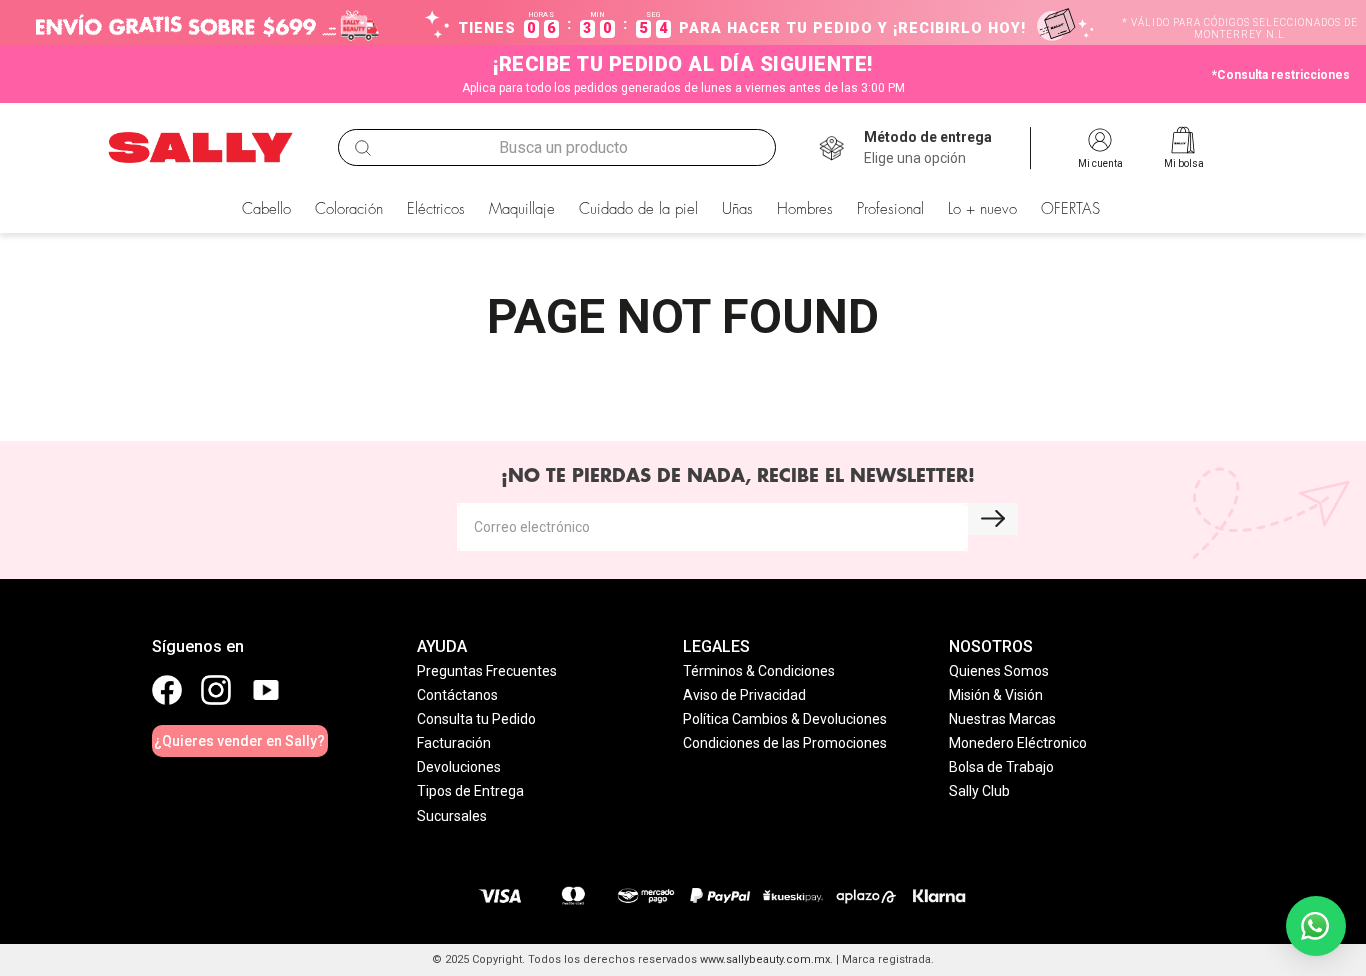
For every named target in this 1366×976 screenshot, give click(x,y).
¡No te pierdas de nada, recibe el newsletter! (738, 476)
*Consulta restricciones (1281, 75)
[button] (928, 148)
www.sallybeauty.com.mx (765, 959)
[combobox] (557, 148)
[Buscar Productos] (363, 148)
